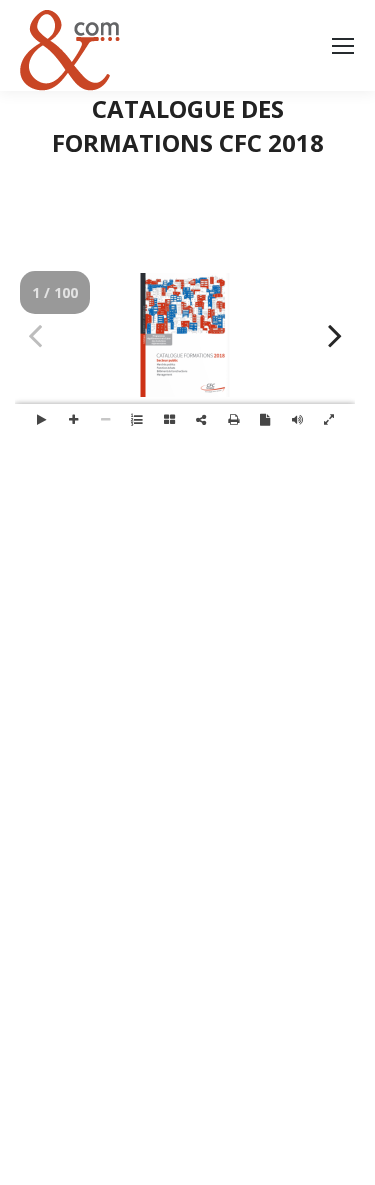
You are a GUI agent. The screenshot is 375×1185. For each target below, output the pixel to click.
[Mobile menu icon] (343, 46)
